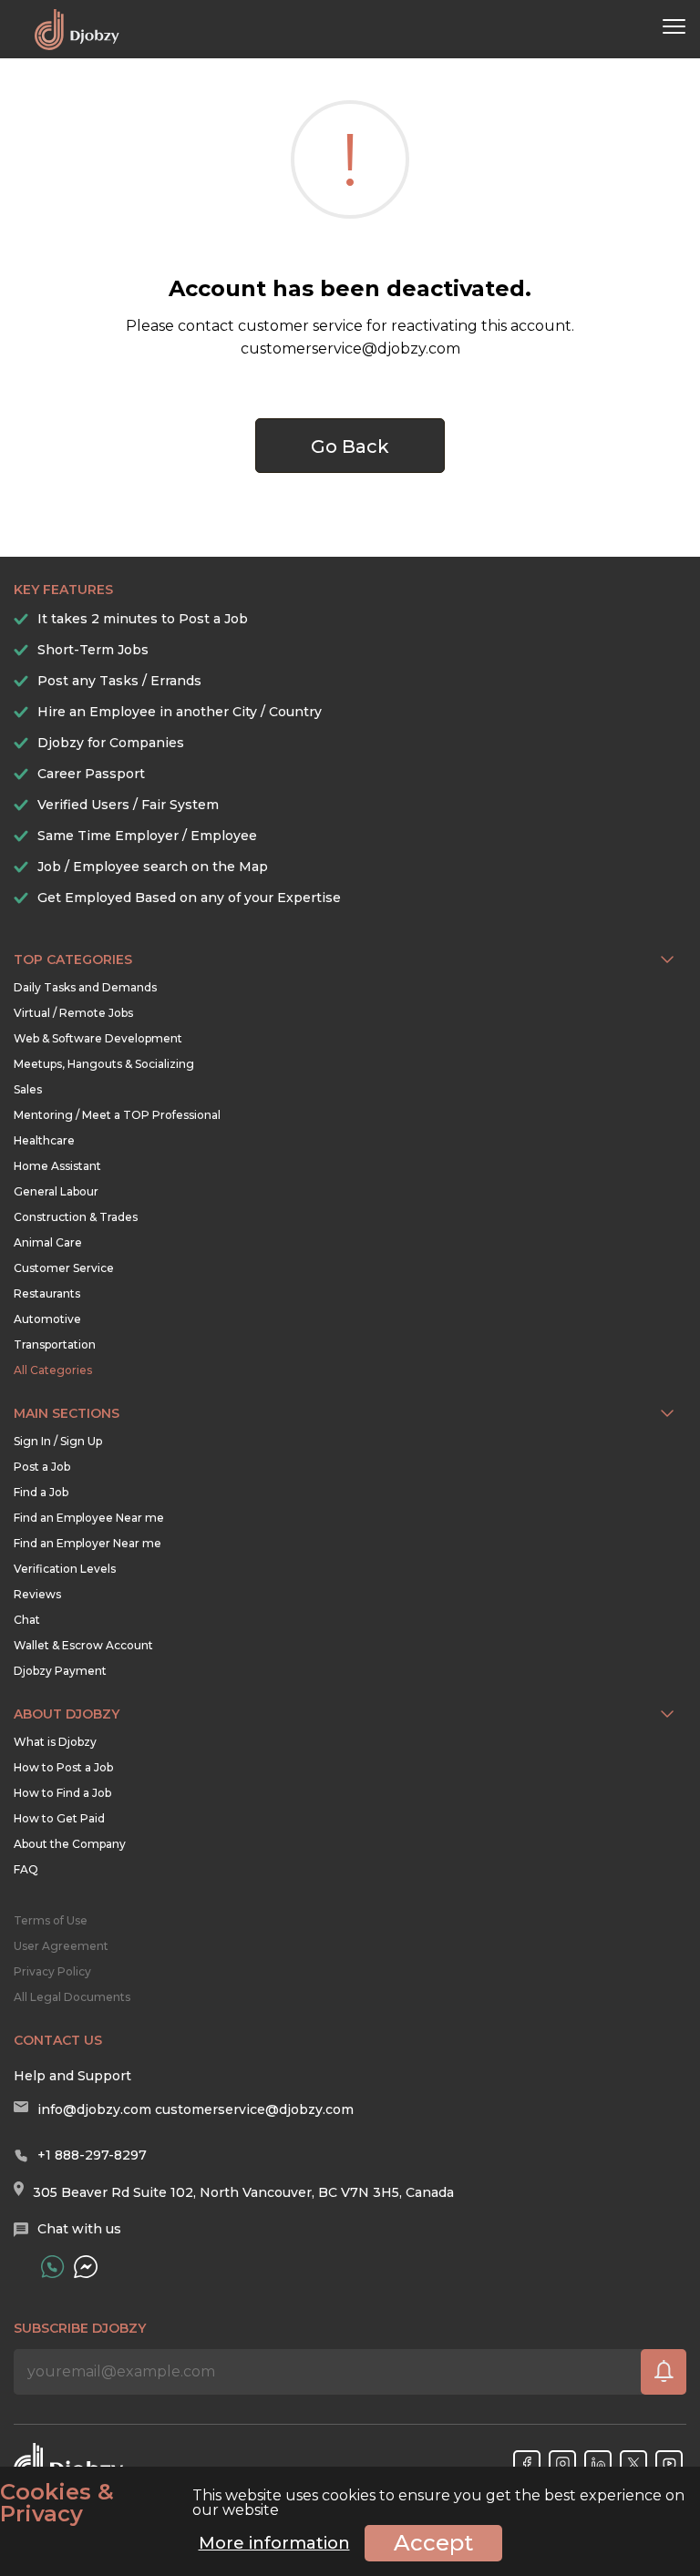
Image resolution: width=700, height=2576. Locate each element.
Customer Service (64, 1268)
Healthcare (44, 1140)
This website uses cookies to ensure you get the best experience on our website (342, 2503)
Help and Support (72, 2076)
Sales (28, 1089)
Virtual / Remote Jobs (73, 1013)
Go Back (350, 446)
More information (274, 2543)
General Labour (56, 1191)
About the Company (70, 1844)
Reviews (37, 1594)
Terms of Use (51, 1920)
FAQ (26, 1869)
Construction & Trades (76, 1217)
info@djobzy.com (94, 2109)
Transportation (55, 1344)
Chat (27, 1620)
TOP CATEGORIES (73, 960)
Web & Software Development (98, 1038)
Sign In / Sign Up (58, 1441)
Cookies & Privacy (57, 2503)
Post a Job (42, 1467)
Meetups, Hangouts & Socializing (104, 1064)
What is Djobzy (55, 1742)
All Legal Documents (72, 1997)
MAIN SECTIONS (67, 1413)
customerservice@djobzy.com (254, 2109)
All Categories (53, 1370)
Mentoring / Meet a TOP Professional (117, 1115)
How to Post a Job (63, 1767)
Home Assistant (57, 1166)
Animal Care (48, 1242)
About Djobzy (67, 1714)
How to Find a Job (62, 1793)
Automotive (47, 1319)
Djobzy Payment (60, 1671)
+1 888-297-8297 (92, 2155)
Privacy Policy (52, 1971)
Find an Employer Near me (87, 1543)
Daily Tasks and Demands (85, 987)
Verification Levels (65, 1569)
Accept (433, 2543)
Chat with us (79, 2229)
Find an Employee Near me (89, 1518)
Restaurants (47, 1293)
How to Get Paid (59, 1818)
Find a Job (41, 1492)
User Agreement (61, 1946)
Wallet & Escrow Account (83, 1645)
